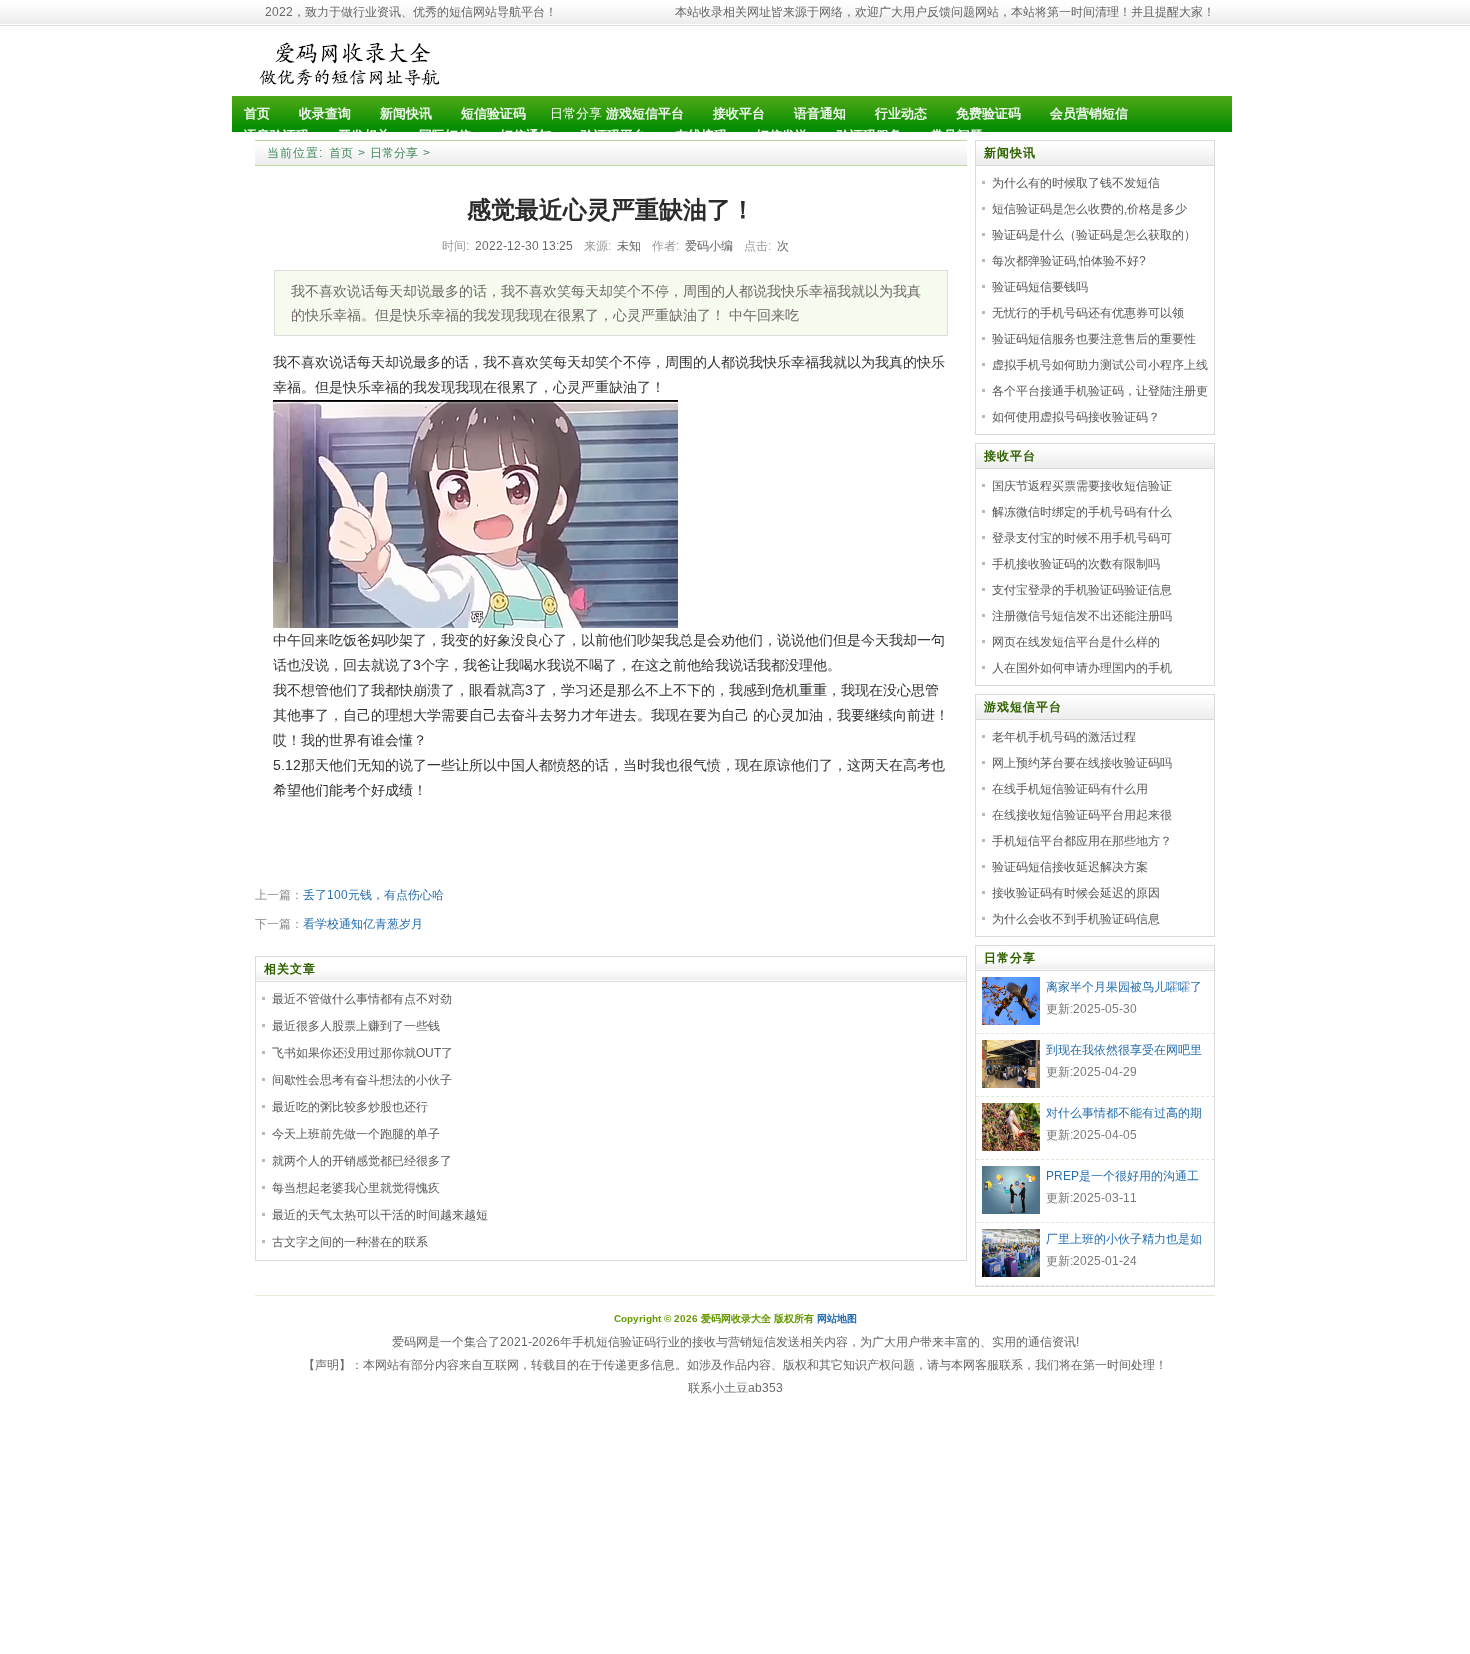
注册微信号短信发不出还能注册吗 (1082, 616)
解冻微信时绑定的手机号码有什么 (1082, 512)
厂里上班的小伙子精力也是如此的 (1124, 1241)
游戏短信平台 (1023, 707)
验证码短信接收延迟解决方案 (1070, 867)
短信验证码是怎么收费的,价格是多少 (1089, 209)
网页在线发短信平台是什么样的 (1076, 642)
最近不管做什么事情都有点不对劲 (362, 999)
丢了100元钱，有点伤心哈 (373, 895)
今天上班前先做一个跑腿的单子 (356, 1134)
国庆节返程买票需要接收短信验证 (1082, 486)
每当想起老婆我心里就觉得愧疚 (356, 1188)
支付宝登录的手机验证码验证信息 (1082, 590)
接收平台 (1010, 456)
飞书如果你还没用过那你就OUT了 (362, 1053)
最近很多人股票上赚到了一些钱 (356, 1026)
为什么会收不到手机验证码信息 (1076, 919)
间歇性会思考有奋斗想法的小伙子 (362, 1080)
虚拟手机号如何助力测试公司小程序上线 (1100, 365)
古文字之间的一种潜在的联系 (350, 1242)
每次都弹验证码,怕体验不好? (1069, 261)
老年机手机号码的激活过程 (1064, 737)
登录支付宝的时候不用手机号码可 (1082, 538)
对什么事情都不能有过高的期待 (1124, 1115)
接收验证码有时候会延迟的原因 (1076, 893)
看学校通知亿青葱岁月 (363, 924)
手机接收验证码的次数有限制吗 (1076, 564)
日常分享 (576, 113)
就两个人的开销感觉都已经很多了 (362, 1161)
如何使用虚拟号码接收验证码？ (1076, 417)
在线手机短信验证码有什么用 (1070, 789)
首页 (341, 153)
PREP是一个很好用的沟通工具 (1122, 1178)
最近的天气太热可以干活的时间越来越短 (380, 1215)
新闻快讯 (1010, 153)
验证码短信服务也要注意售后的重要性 (1094, 339)
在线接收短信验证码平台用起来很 (1082, 815)
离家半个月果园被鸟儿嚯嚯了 (1124, 987)
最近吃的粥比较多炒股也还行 (350, 1107)
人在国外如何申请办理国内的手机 (1082, 668)
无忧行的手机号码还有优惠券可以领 (1088, 313)
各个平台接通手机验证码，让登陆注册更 (1100, 391)
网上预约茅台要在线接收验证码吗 (1082, 763)
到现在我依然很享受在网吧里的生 (1124, 1052)
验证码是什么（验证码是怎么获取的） (1094, 235)
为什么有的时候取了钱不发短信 (1076, 183)
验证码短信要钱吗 (1040, 287)
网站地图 (837, 1318)
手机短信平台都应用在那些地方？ (1082, 841)
